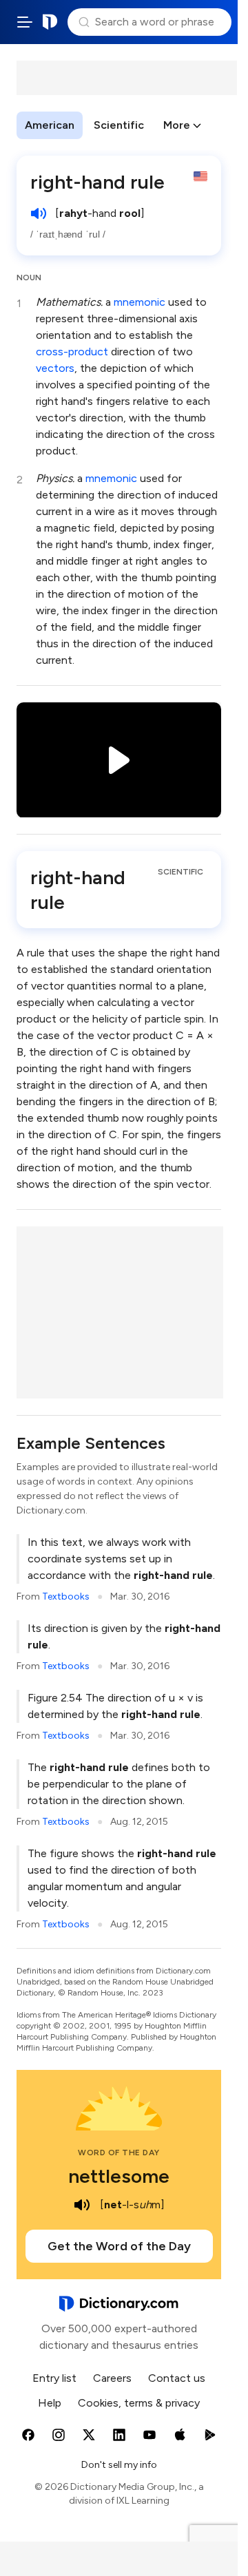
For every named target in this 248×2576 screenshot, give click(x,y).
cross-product (72, 352)
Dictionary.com (50, 22)
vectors (55, 368)
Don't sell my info (119, 2465)
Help (50, 2403)
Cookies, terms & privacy (139, 2403)
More (177, 125)
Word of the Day (119, 2153)
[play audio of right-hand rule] (39, 213)
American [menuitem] (50, 125)
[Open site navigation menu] (25, 22)
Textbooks (66, 1596)
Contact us (177, 2378)
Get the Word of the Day (119, 2246)
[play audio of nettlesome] (82, 2205)
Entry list (54, 2378)
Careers (112, 2378)
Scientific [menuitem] (119, 125)
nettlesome (119, 2176)
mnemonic (139, 302)
